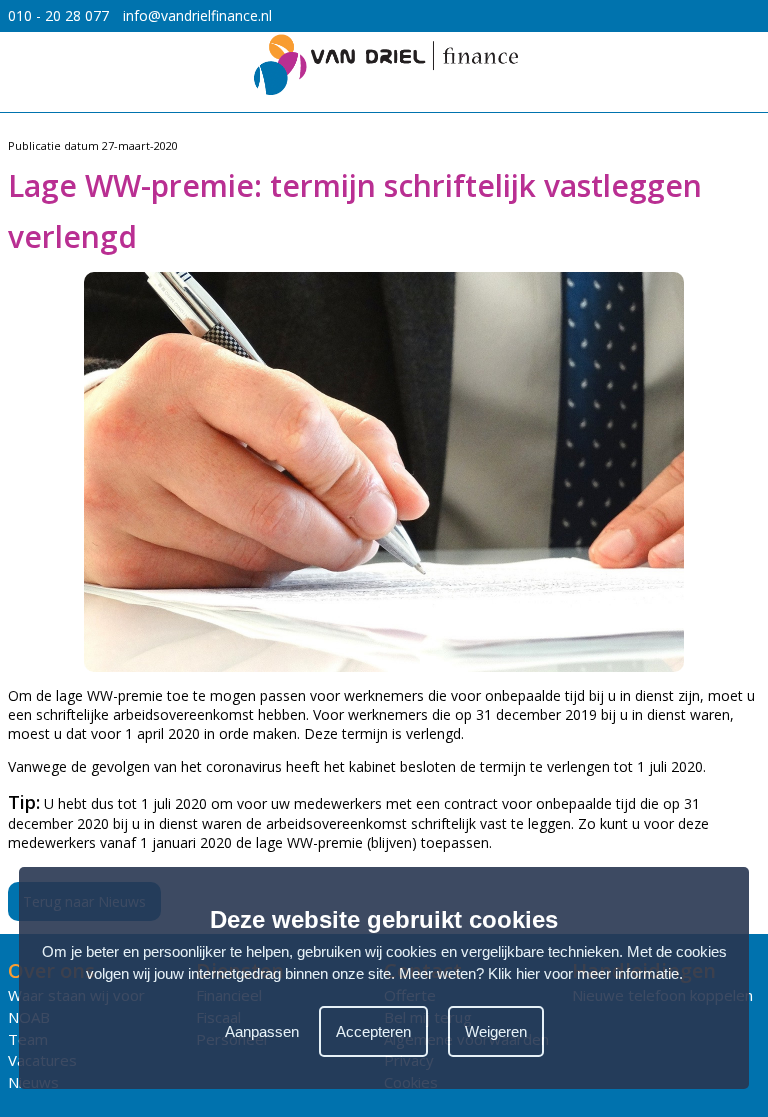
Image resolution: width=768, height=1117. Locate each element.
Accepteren (373, 1031)
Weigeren (496, 1031)
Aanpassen (262, 1031)
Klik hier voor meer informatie (583, 973)
